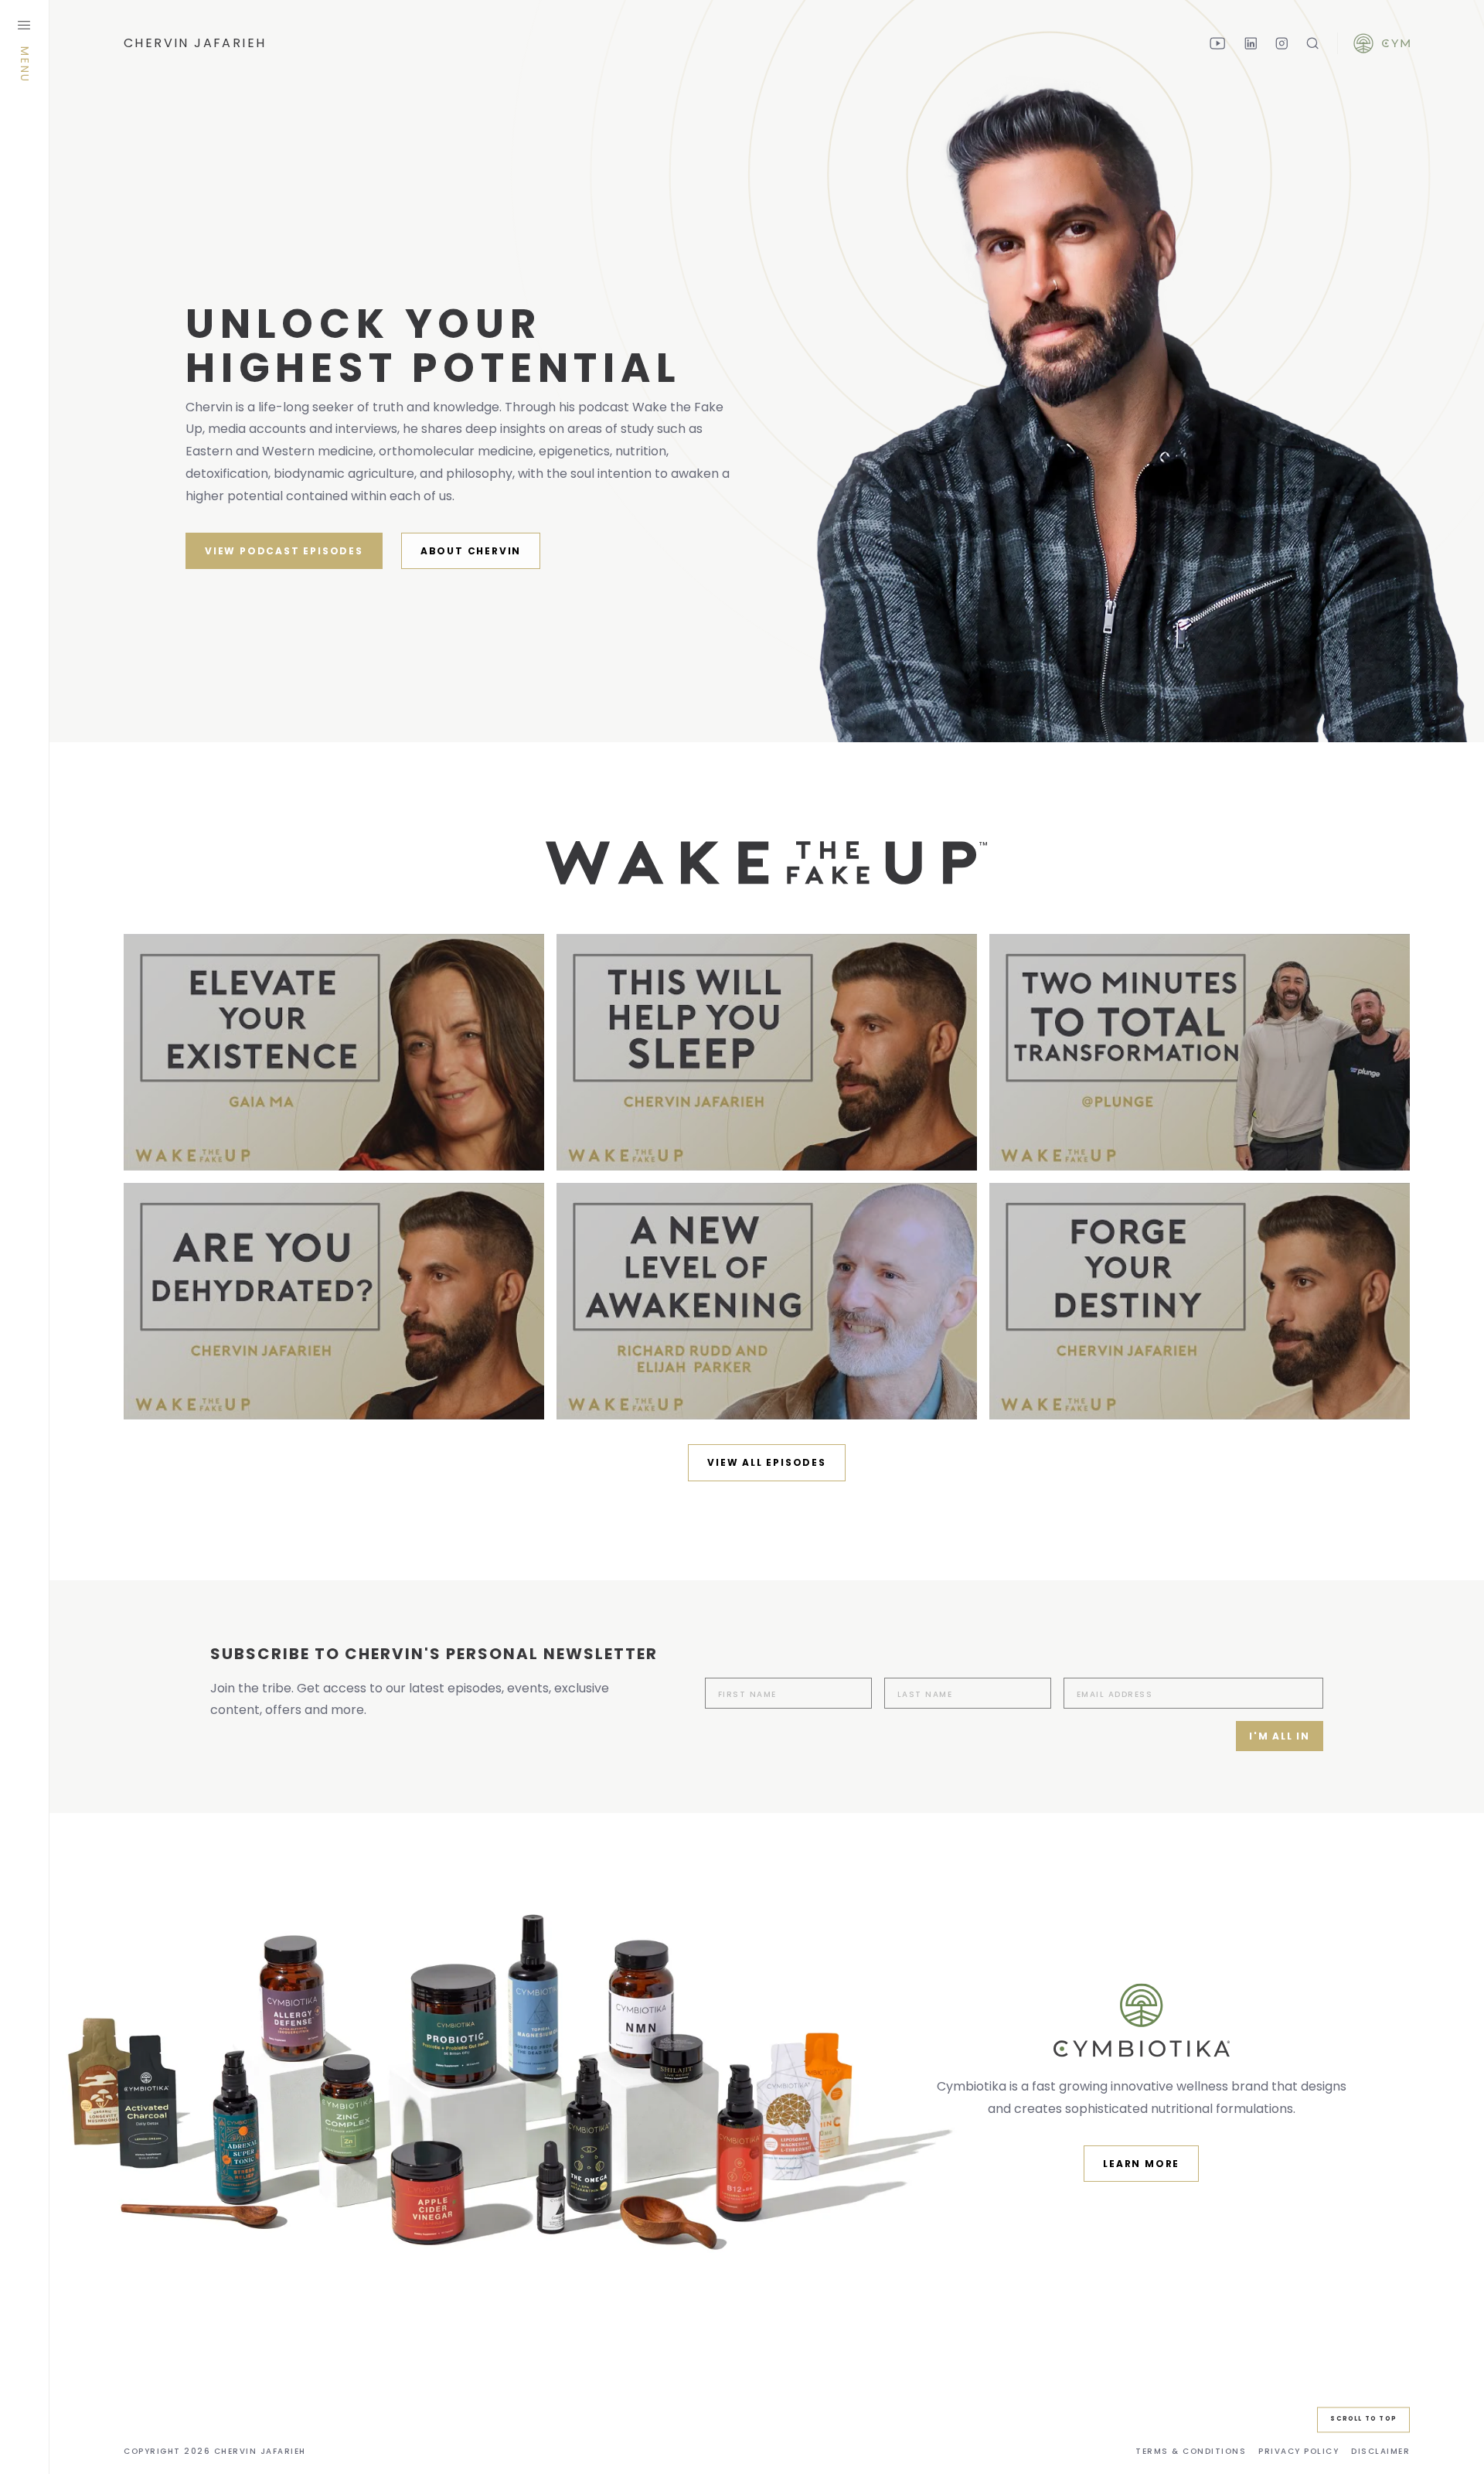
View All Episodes (767, 1462)
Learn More (1141, 2164)
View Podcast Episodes (284, 551)
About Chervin (471, 551)
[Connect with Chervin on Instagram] (1281, 43)
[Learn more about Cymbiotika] (1382, 44)
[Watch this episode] (334, 1052)
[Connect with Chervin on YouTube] (1218, 43)
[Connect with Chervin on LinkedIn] (1251, 43)
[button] (1380, 2452)
